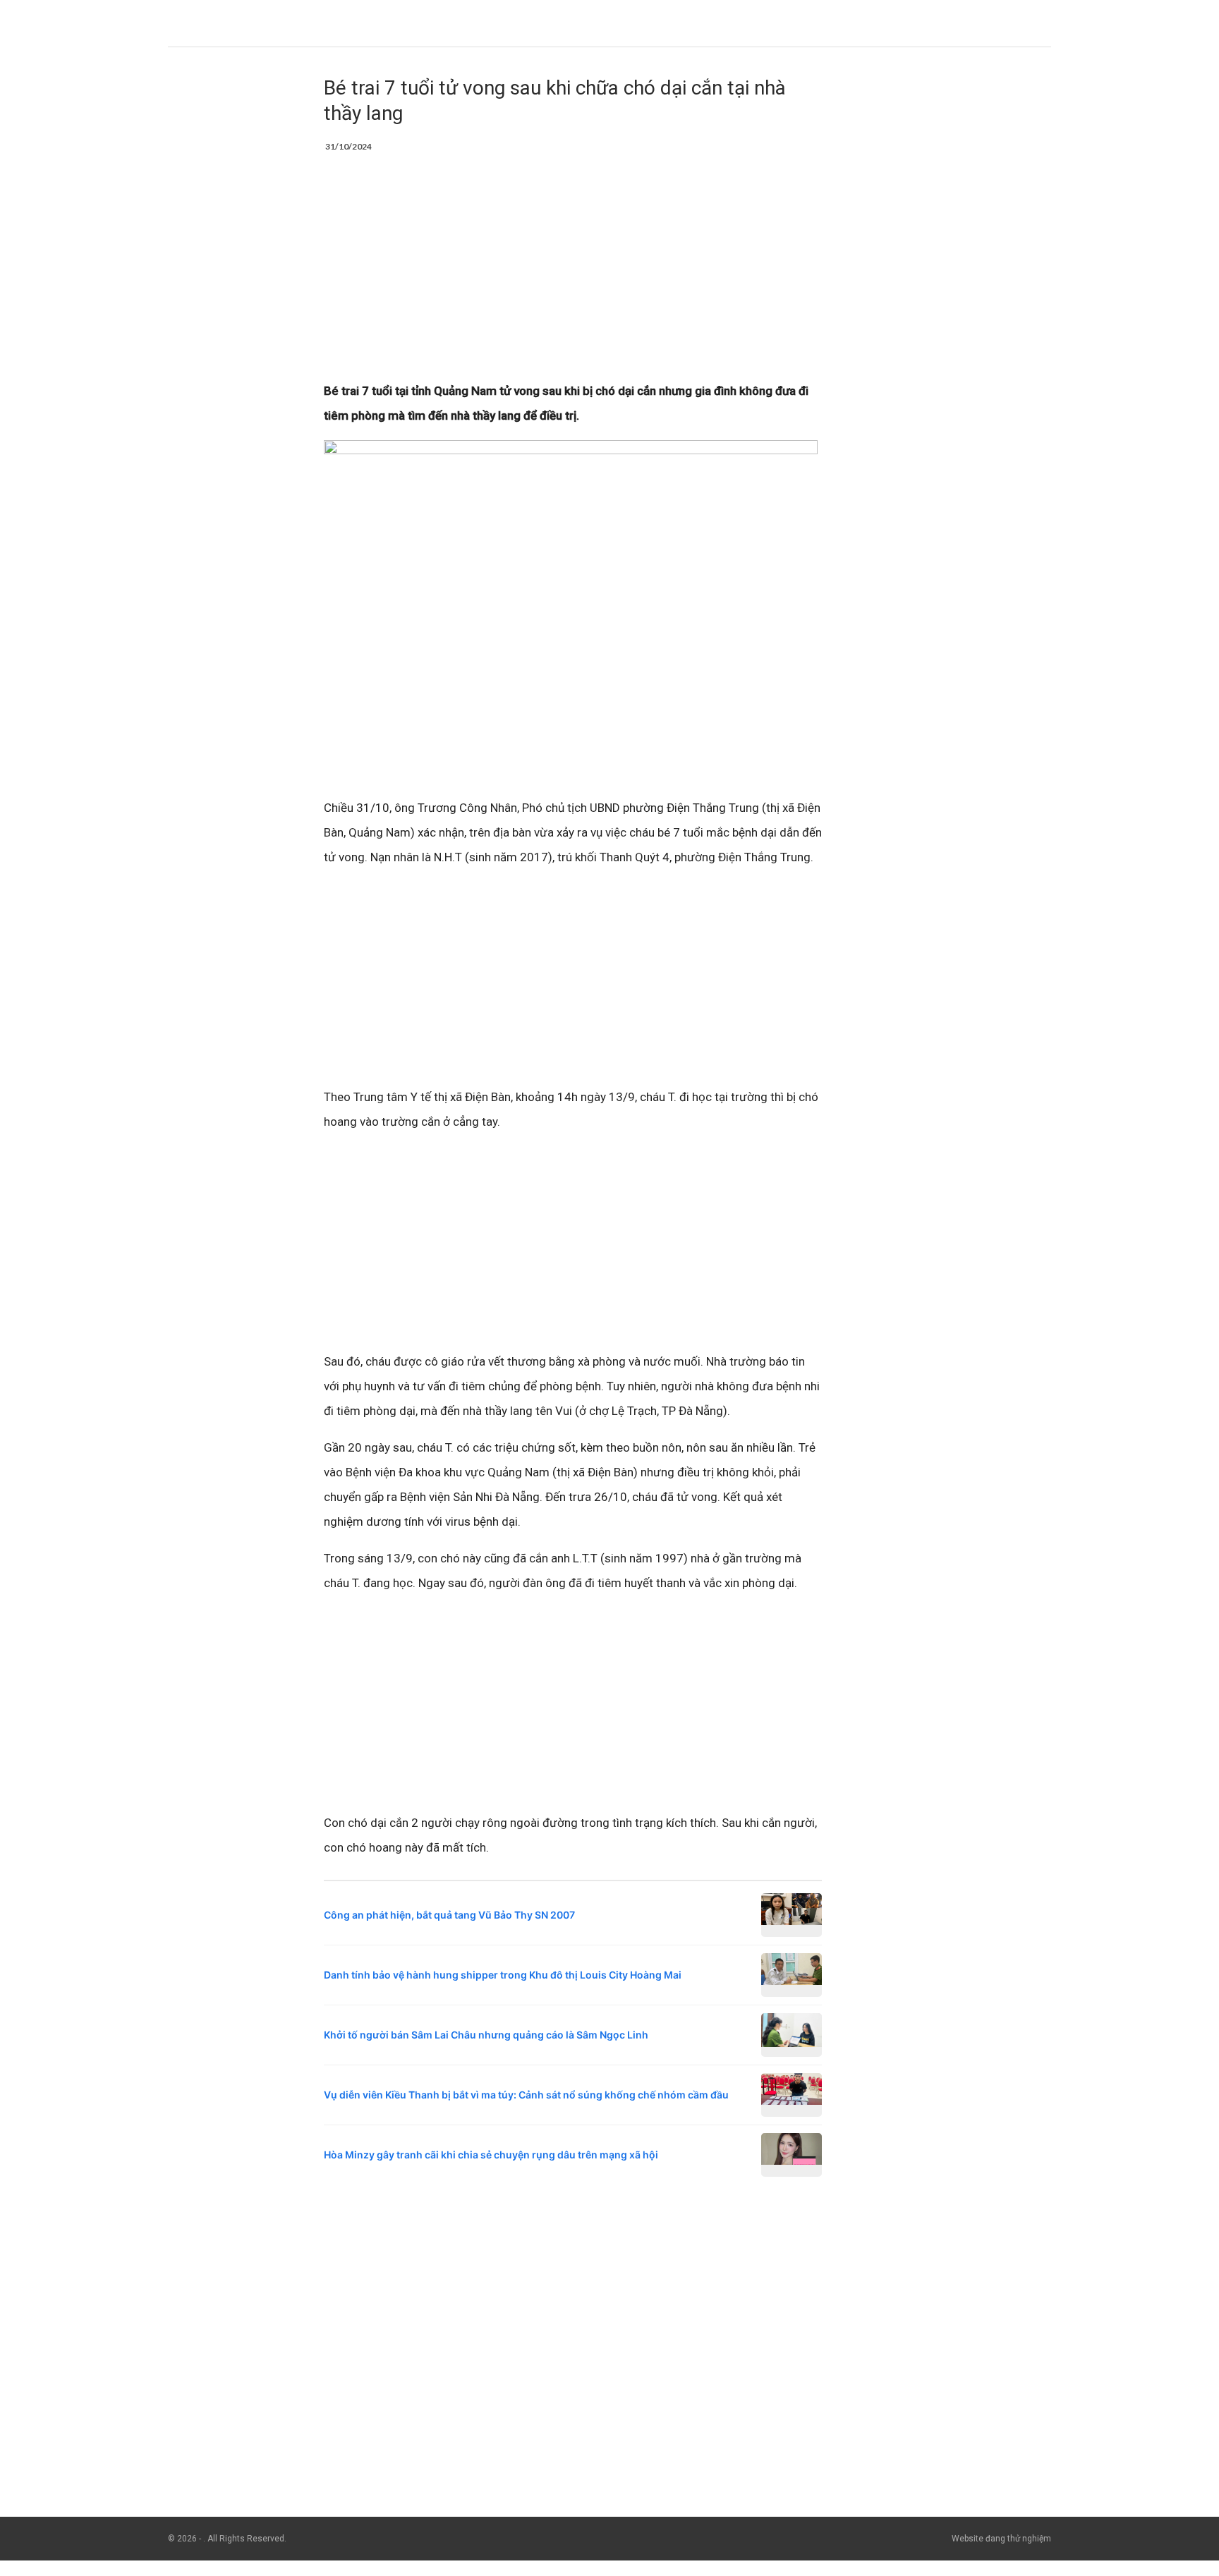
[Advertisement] (573, 274)
